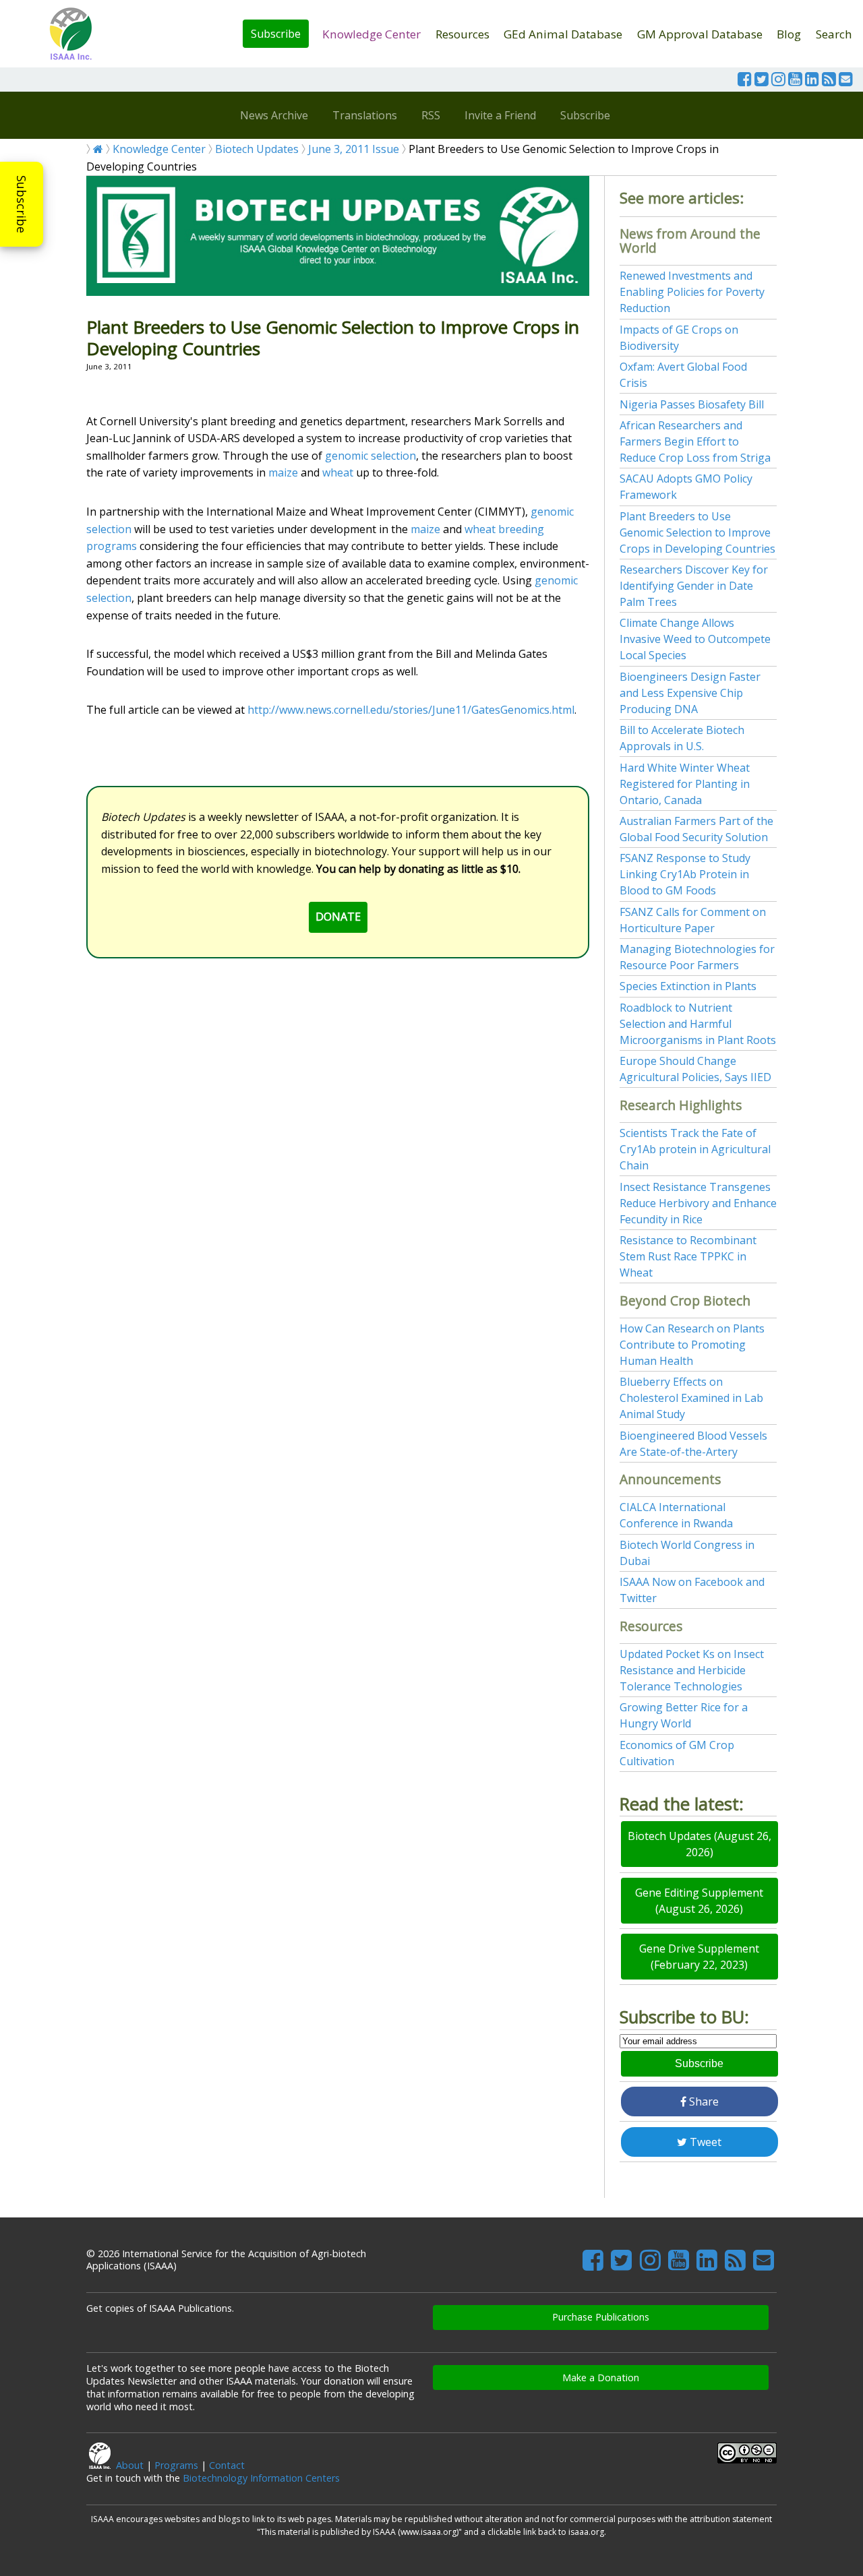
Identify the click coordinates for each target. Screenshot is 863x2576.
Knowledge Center (371, 34)
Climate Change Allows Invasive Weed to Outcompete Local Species (695, 639)
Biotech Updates (257, 149)
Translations (365, 115)
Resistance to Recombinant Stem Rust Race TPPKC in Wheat (688, 1256)
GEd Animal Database (563, 34)
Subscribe (276, 34)
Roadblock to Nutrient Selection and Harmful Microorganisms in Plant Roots (698, 1024)
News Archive (274, 115)
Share (703, 2102)
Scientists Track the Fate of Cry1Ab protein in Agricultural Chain (695, 1149)
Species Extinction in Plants (688, 986)
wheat (338, 472)
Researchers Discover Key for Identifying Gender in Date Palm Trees (694, 586)
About (130, 2465)
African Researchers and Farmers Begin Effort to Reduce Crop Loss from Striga (695, 441)
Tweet (704, 2142)
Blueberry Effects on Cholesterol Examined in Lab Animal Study (691, 1398)
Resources (463, 34)
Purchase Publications (601, 2317)
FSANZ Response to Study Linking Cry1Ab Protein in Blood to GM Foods (685, 874)
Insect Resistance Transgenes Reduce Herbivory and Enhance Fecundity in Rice (698, 1203)
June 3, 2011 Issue (354, 149)
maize (283, 472)
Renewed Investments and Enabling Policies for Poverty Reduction (692, 292)
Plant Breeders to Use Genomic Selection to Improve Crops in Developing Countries (697, 532)
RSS (431, 115)
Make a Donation (601, 2378)
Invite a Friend (500, 115)
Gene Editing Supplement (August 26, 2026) (699, 1901)
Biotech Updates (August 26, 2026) (700, 1844)
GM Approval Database (700, 34)
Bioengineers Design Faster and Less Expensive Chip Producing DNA (690, 693)
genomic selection (370, 456)
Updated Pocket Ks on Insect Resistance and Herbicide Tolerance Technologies (692, 1670)
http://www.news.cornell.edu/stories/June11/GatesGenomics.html (411, 710)
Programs (176, 2465)
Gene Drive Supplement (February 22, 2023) (699, 1957)
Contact (227, 2465)
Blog (789, 34)
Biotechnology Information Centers (261, 2478)
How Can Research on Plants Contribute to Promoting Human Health (692, 1345)
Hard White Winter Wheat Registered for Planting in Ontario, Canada (685, 784)
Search (834, 34)
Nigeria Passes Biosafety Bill (692, 404)
